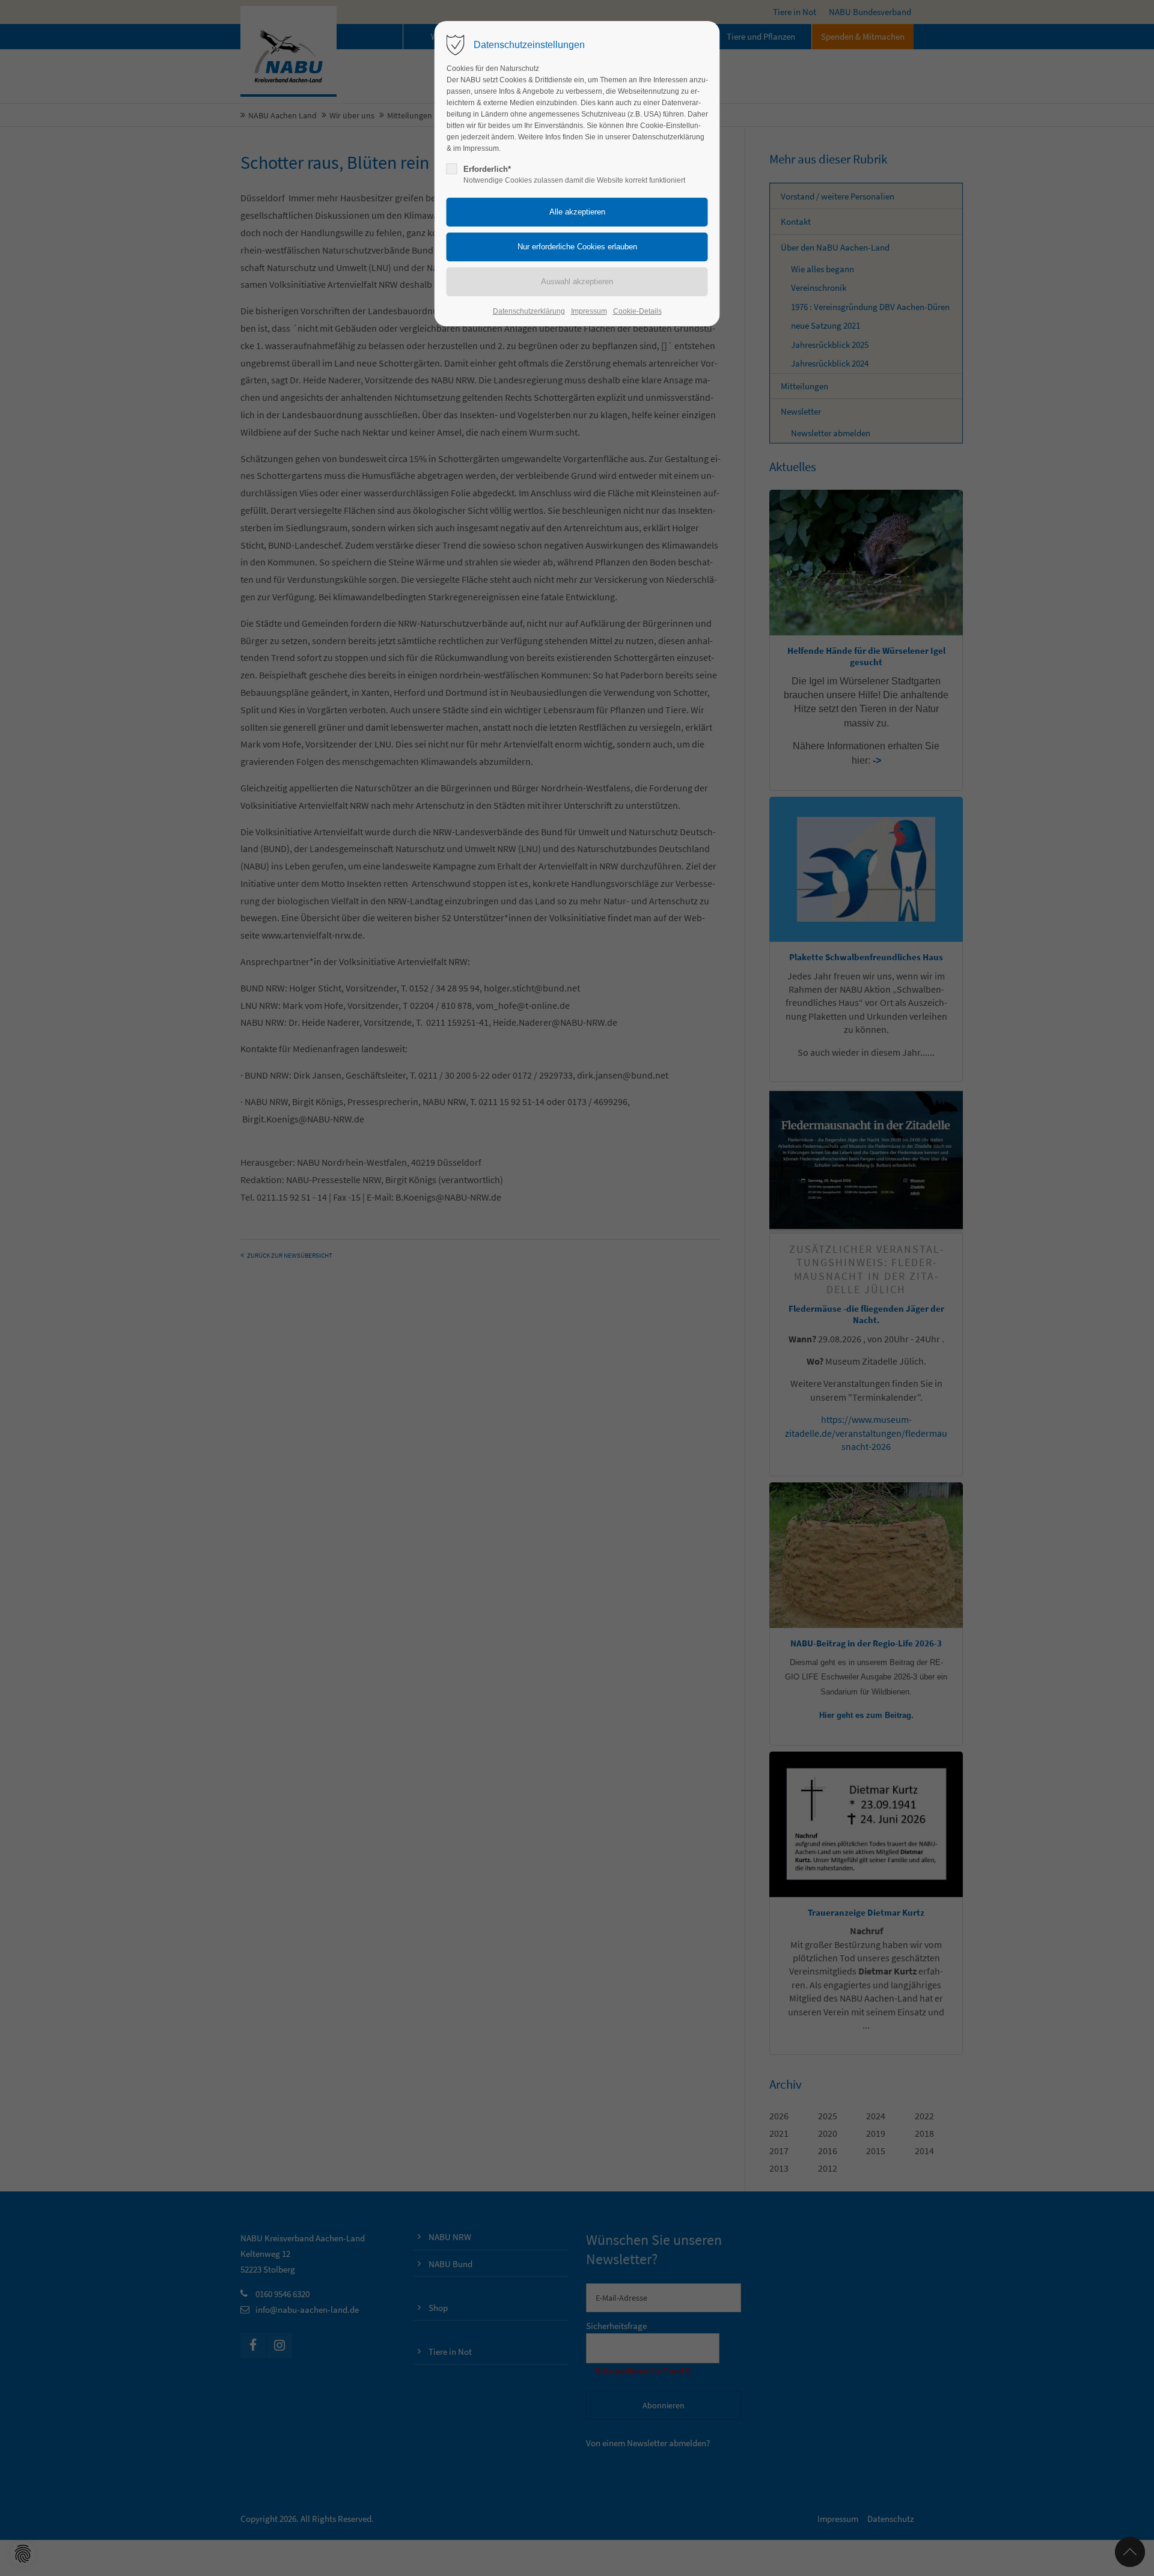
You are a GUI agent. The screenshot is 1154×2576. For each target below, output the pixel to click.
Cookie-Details (637, 311)
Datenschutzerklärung (529, 311)
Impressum (589, 311)
